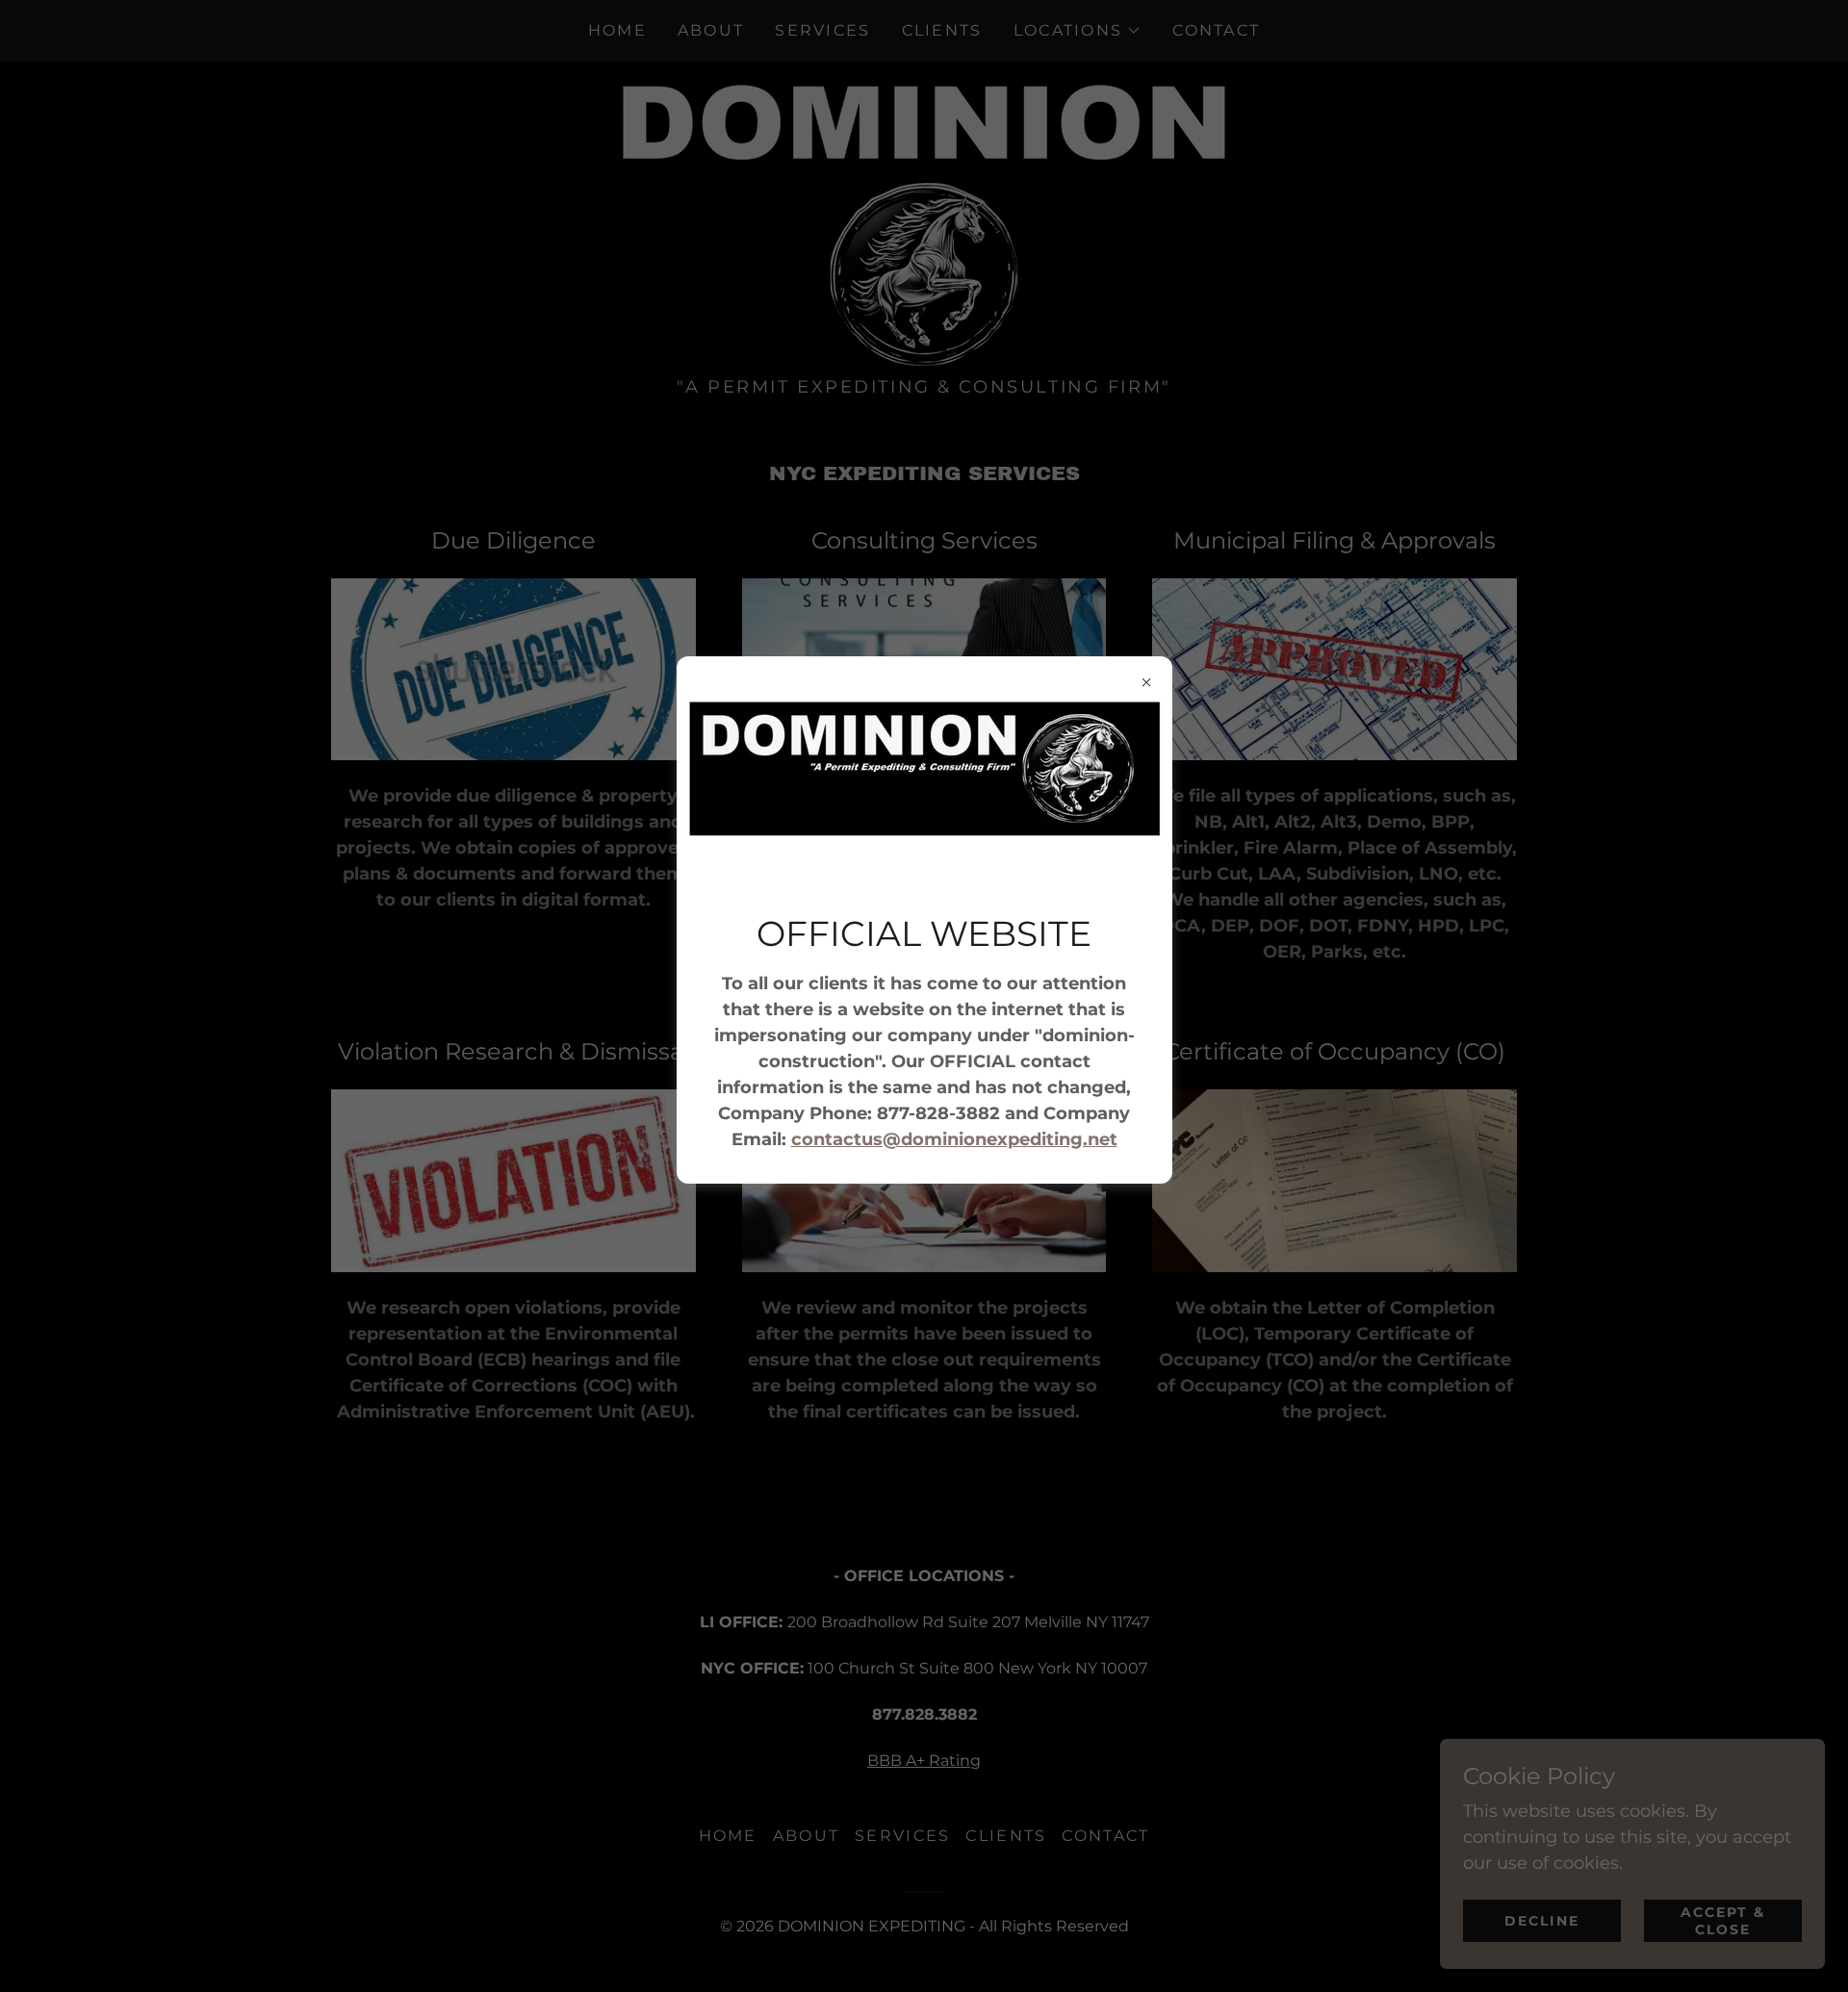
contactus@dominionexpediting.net (954, 1139)
